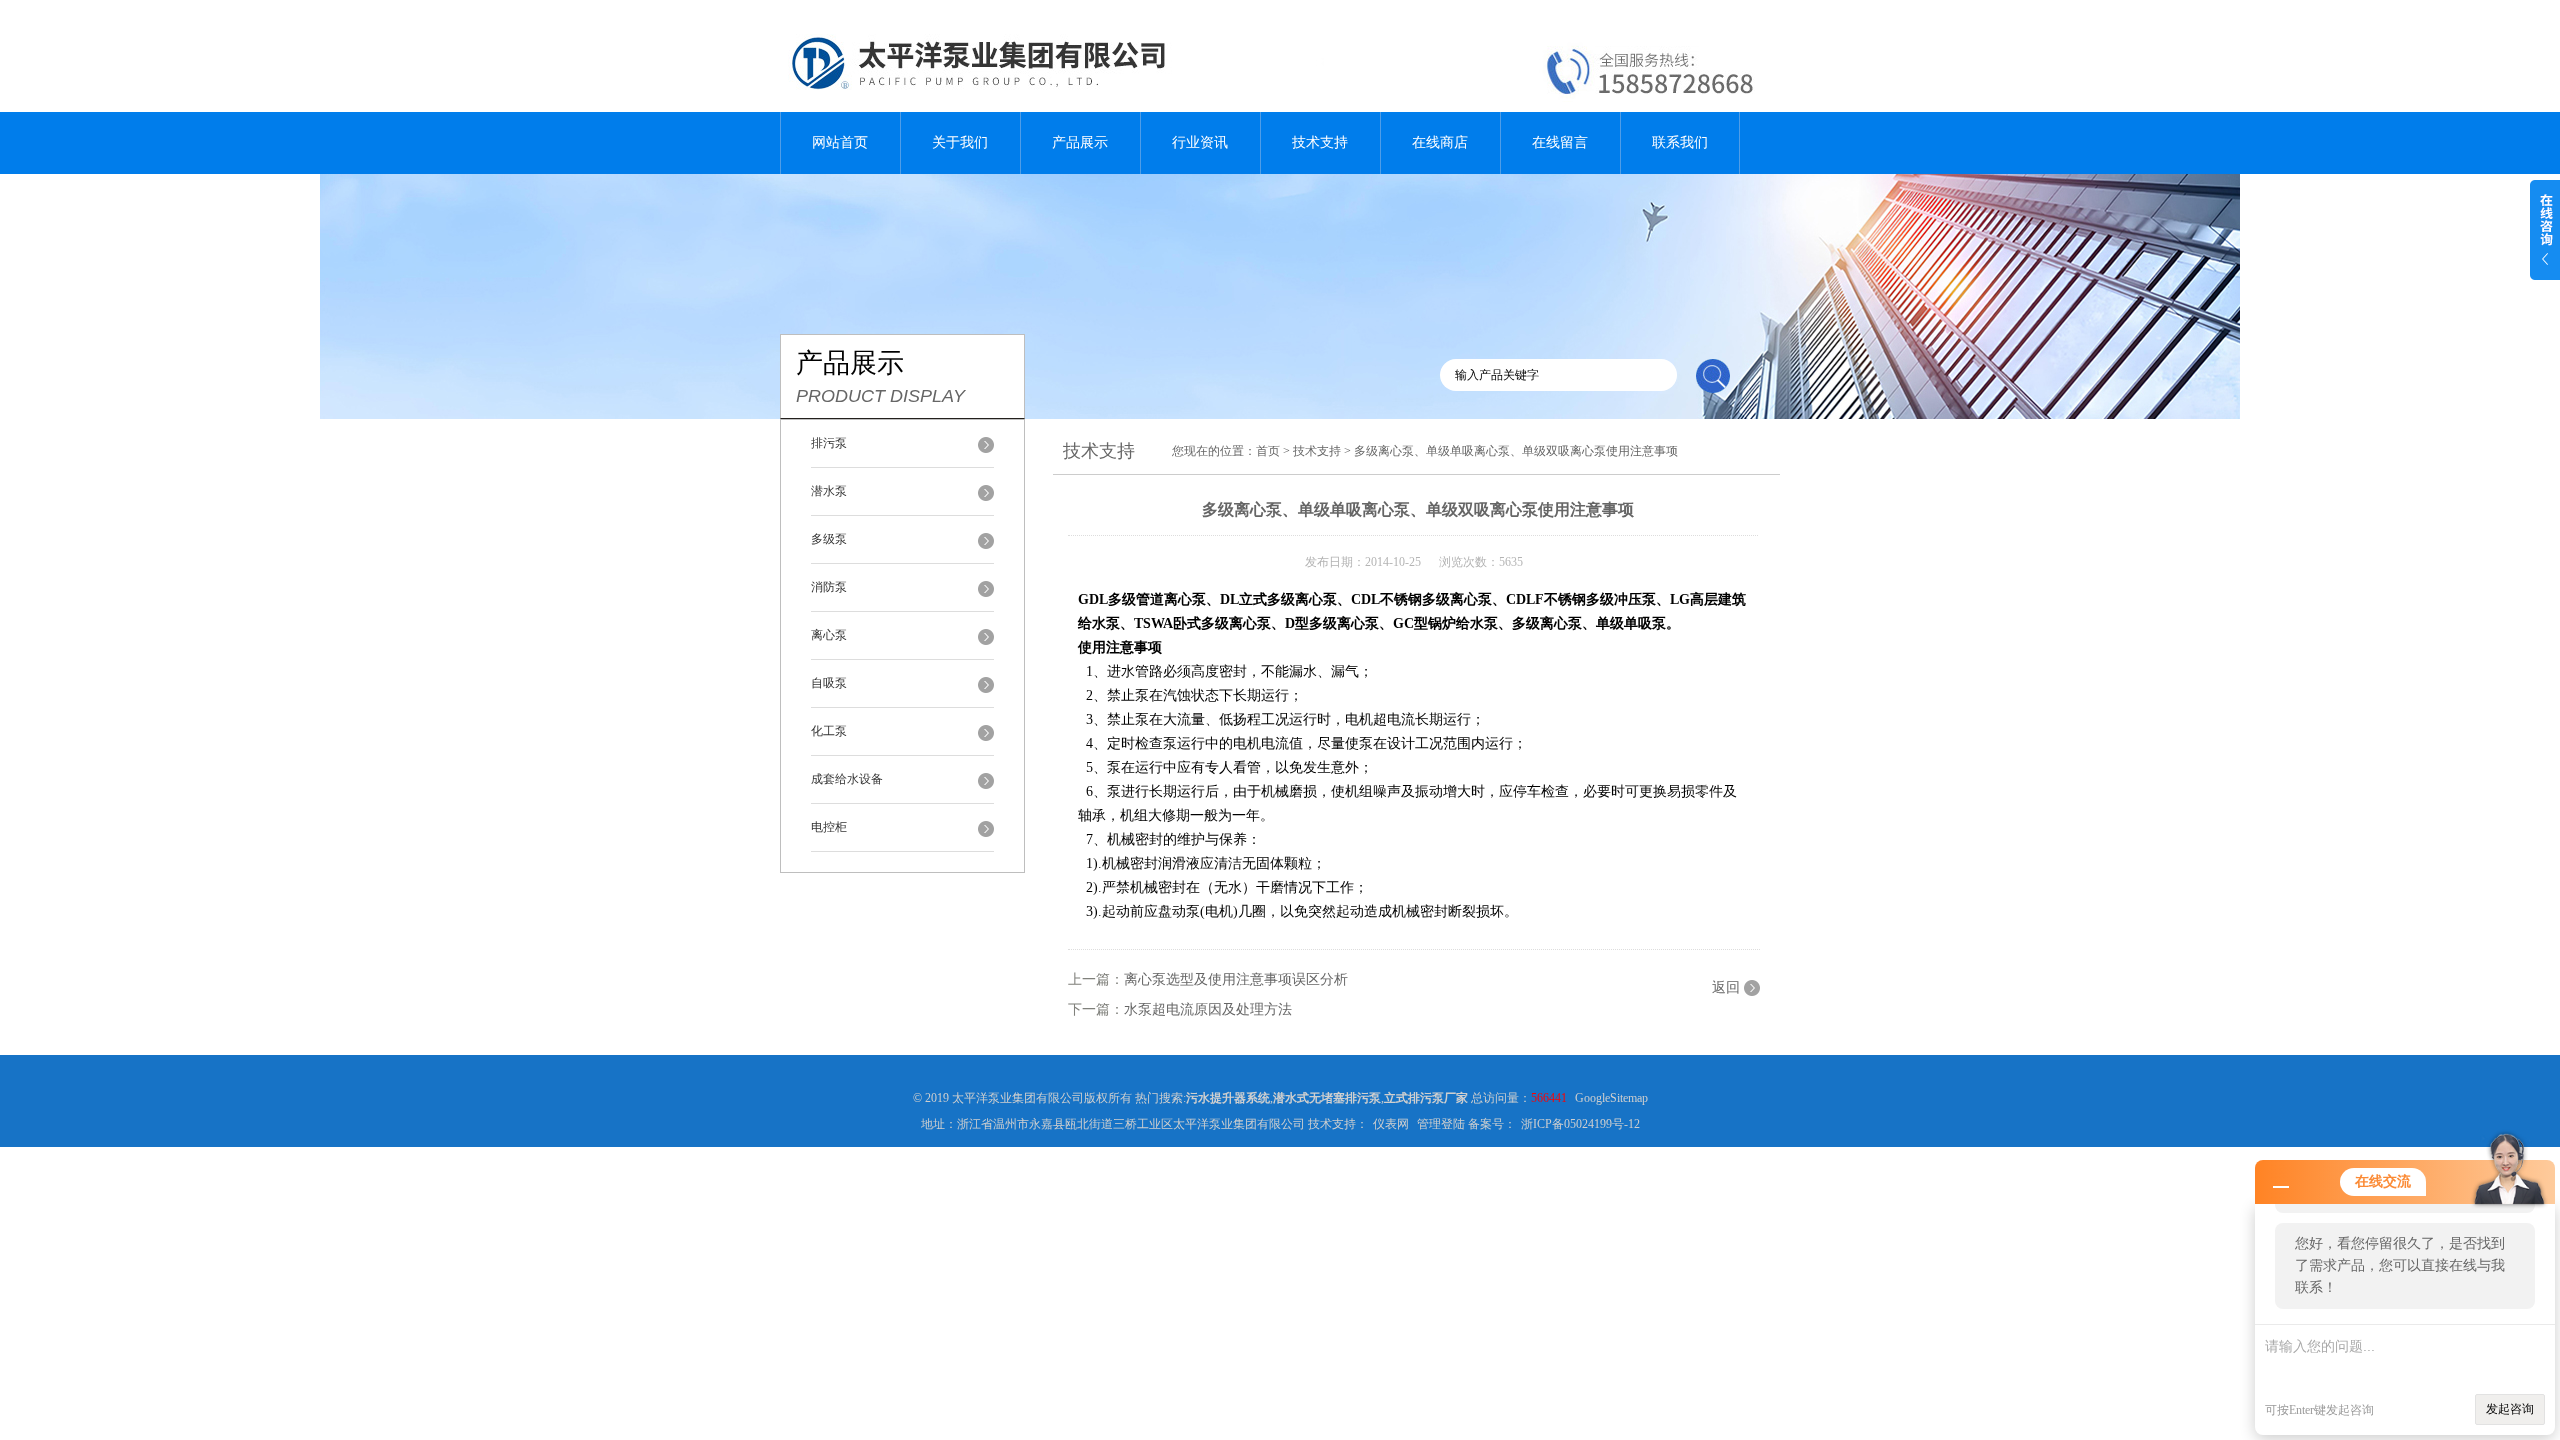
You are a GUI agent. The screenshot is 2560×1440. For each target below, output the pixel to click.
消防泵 (829, 587)
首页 (1268, 451)
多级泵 (829, 539)
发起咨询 (2510, 1409)
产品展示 (1080, 142)
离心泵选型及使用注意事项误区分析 (1236, 979)
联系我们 (1680, 142)
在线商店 (1440, 142)
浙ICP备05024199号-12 (1580, 1124)
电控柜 (829, 827)
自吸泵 (829, 683)
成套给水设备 (847, 779)
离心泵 (829, 635)
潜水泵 (829, 491)
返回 (1726, 987)
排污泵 (829, 443)
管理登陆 (1441, 1124)
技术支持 (1320, 142)
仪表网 (1391, 1124)
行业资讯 (1200, 142)
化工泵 (829, 731)
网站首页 (840, 142)
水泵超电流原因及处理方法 (1208, 1009)
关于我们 (960, 142)
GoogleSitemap (1611, 1098)
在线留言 (1560, 142)
